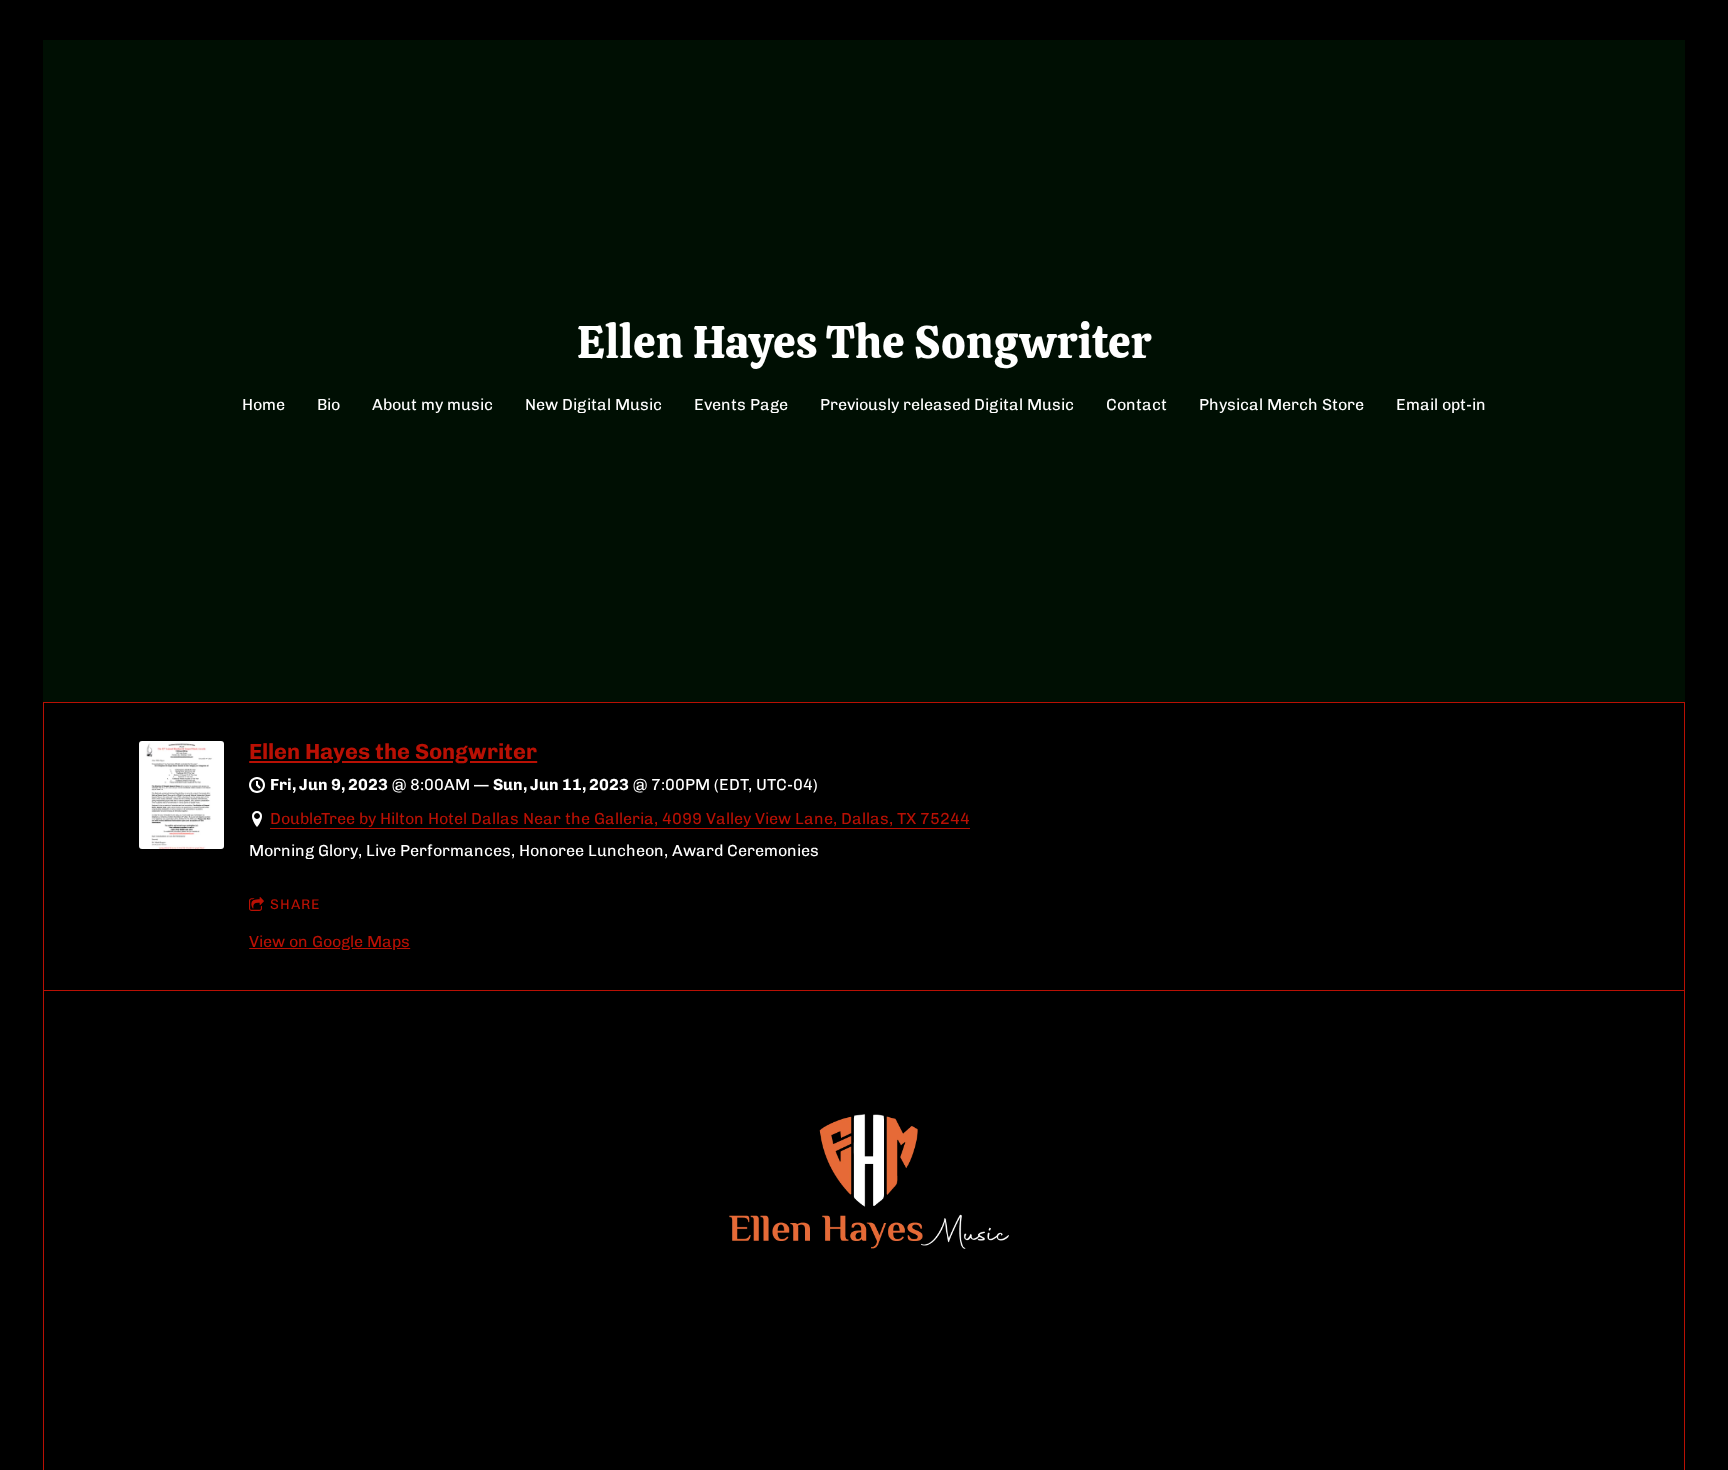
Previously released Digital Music (947, 404)
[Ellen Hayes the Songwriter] (181, 843)
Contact (1136, 404)
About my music (432, 404)
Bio (328, 404)
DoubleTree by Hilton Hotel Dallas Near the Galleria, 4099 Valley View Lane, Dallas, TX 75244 (620, 818)
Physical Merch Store (1281, 404)
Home (263, 404)
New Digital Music (593, 404)
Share (295, 904)
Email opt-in (1441, 404)
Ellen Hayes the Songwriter (393, 751)
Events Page (741, 404)
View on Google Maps (329, 941)
